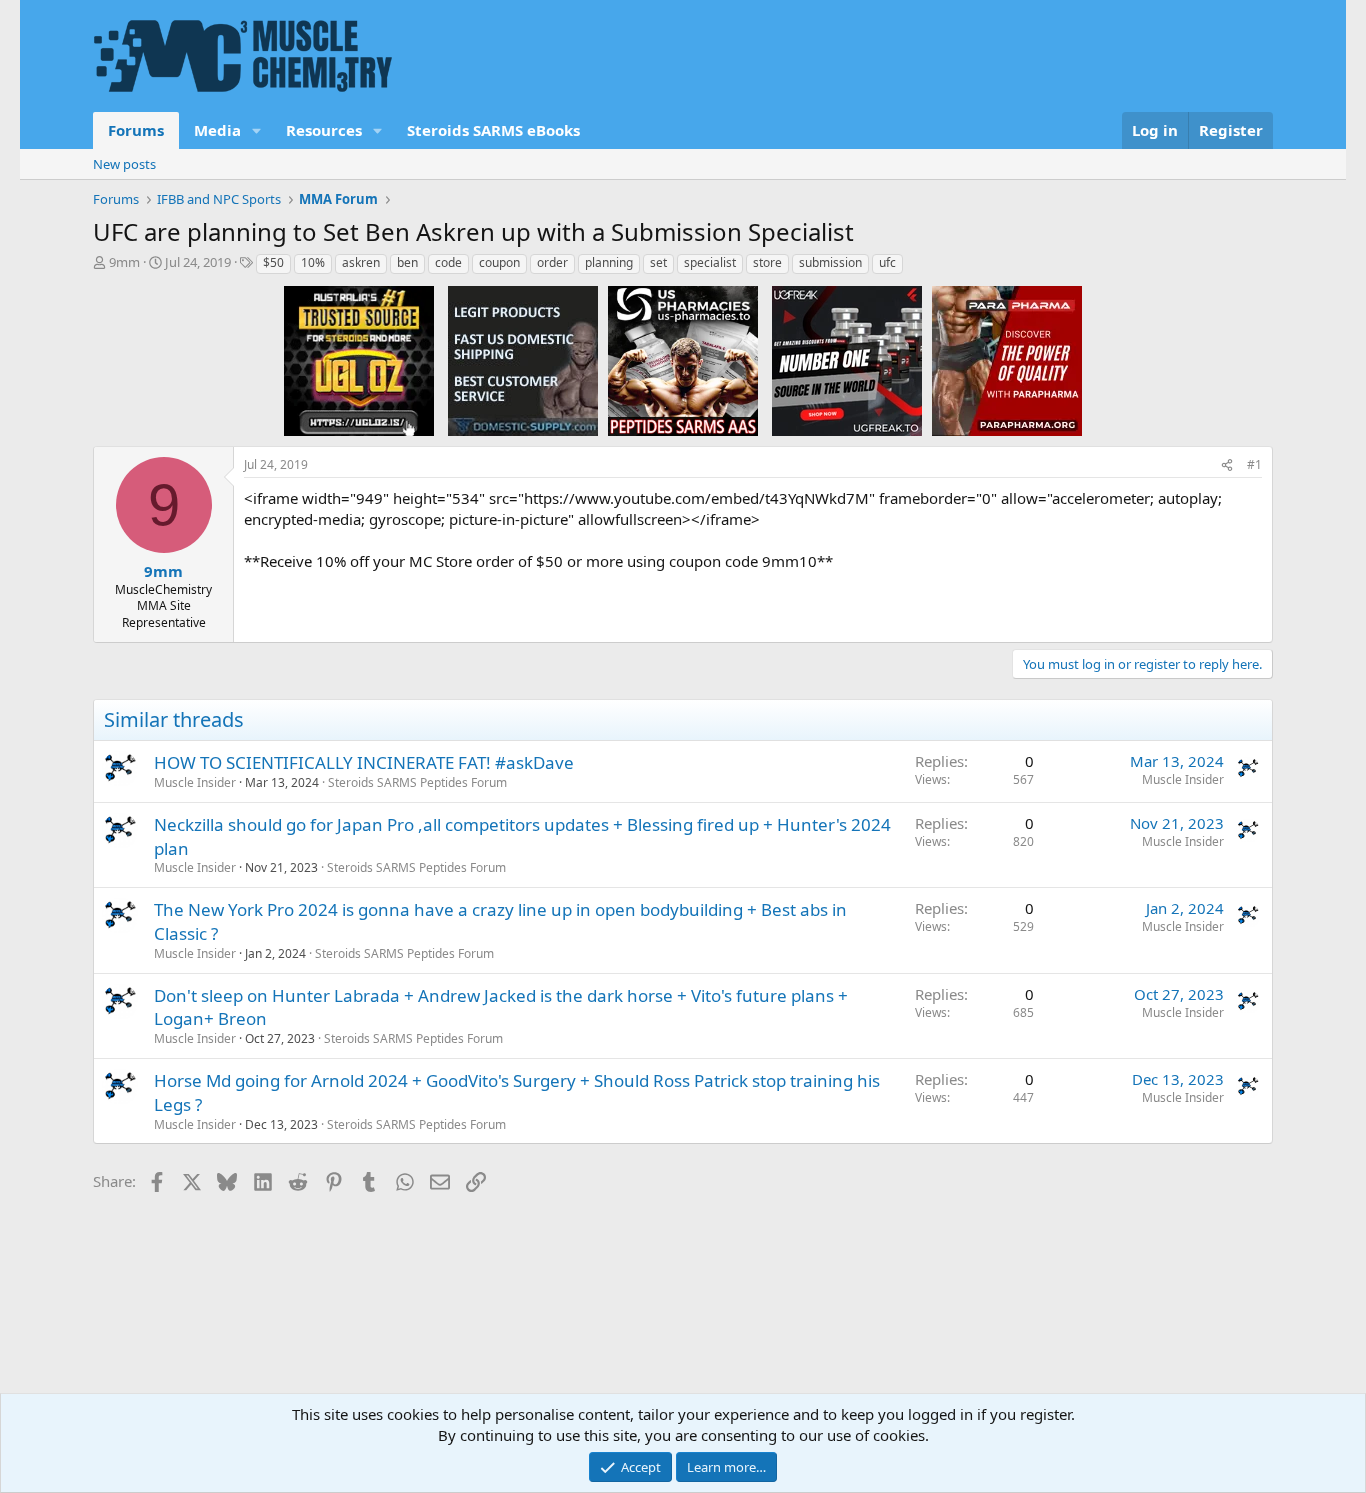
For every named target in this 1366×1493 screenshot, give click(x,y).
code (448, 262)
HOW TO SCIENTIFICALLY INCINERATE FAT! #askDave (364, 762)
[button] (257, 130)
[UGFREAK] (847, 360)
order (552, 262)
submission (830, 262)
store (767, 262)
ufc (887, 262)
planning (609, 262)
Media (217, 130)
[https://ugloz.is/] (359, 360)
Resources (324, 130)
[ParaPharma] (1007, 360)
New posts (124, 164)
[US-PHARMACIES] (683, 360)
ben (407, 262)
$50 (273, 262)
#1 (1254, 464)
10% (313, 262)
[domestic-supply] (523, 360)
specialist (710, 262)
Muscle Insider (195, 782)
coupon (499, 262)
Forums (136, 130)
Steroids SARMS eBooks (493, 130)
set (658, 262)
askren (361, 262)
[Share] (1227, 465)
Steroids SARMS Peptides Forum (417, 782)
